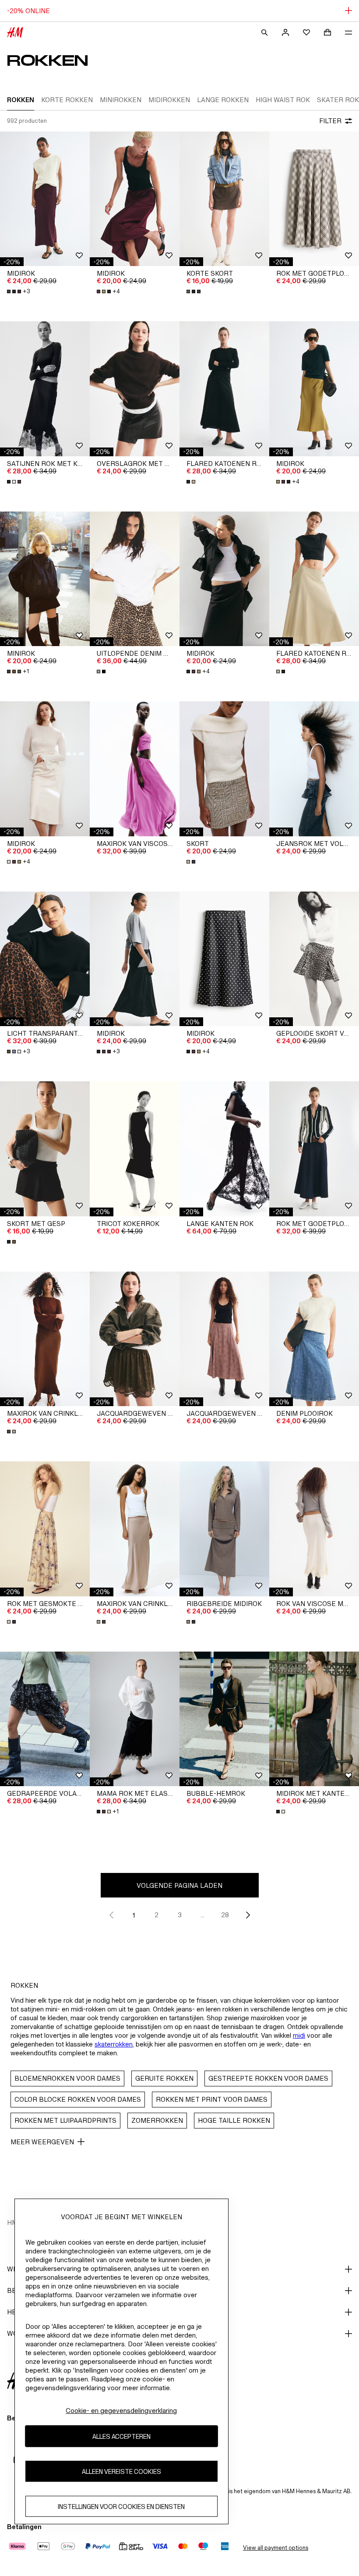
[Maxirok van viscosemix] (135, 769)
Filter (330, 121)
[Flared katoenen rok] (224, 389)
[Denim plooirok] (314, 1339)
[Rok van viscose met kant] (314, 1529)
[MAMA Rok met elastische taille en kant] (135, 1719)
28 (225, 1915)
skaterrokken (114, 2044)
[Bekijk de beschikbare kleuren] (194, 291)
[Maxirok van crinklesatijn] (45, 1339)
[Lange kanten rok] (224, 1149)
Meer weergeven (42, 2142)
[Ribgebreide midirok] (224, 1529)
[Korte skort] (224, 199)
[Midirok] (45, 199)
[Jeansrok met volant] (314, 769)
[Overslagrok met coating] (135, 389)
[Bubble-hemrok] (224, 1719)
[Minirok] (45, 579)
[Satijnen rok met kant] (45, 389)
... (202, 1915)
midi (299, 2035)
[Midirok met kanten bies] (314, 1719)
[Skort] (224, 769)
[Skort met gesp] (45, 1149)
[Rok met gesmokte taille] (45, 1529)
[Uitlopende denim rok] (135, 579)
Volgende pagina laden (179, 1885)
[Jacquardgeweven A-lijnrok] (135, 1339)
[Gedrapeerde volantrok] (45, 1719)
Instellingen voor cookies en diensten (121, 2507)
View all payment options (276, 2548)
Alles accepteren (121, 2436)
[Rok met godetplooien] (314, 199)
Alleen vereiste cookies (121, 2471)
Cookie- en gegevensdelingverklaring (121, 2411)
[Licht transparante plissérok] (45, 959)
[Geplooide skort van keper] (314, 959)
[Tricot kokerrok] (135, 1149)
